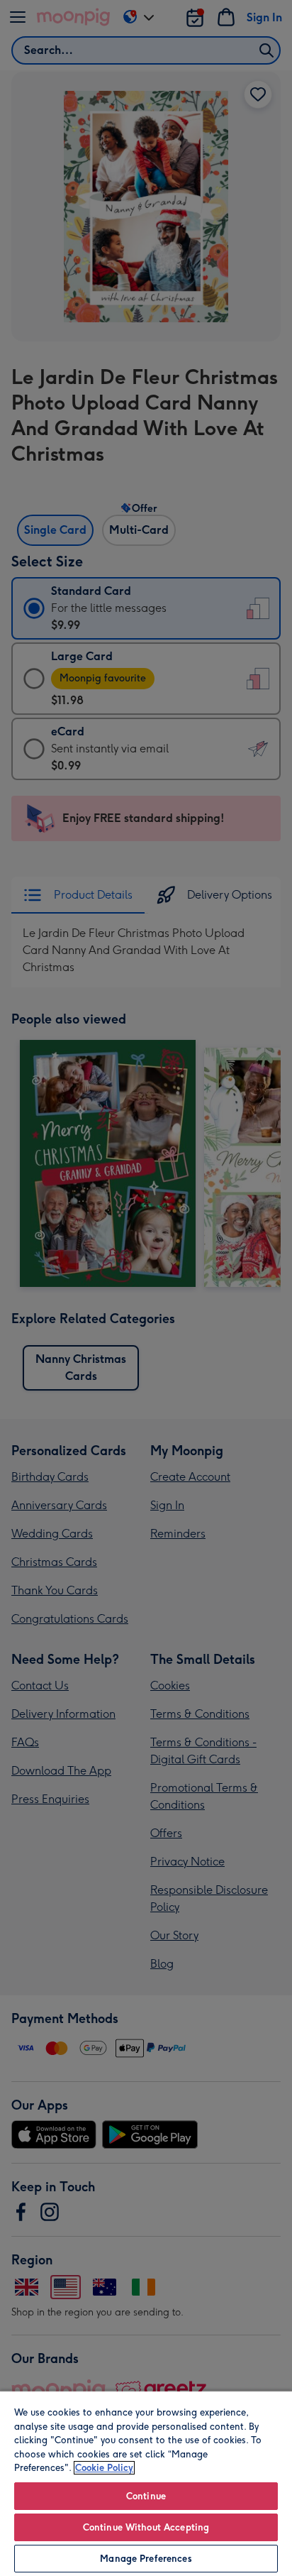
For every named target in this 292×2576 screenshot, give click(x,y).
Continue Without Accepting (146, 2527)
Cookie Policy (104, 2468)
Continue (146, 2496)
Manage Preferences (146, 2559)
